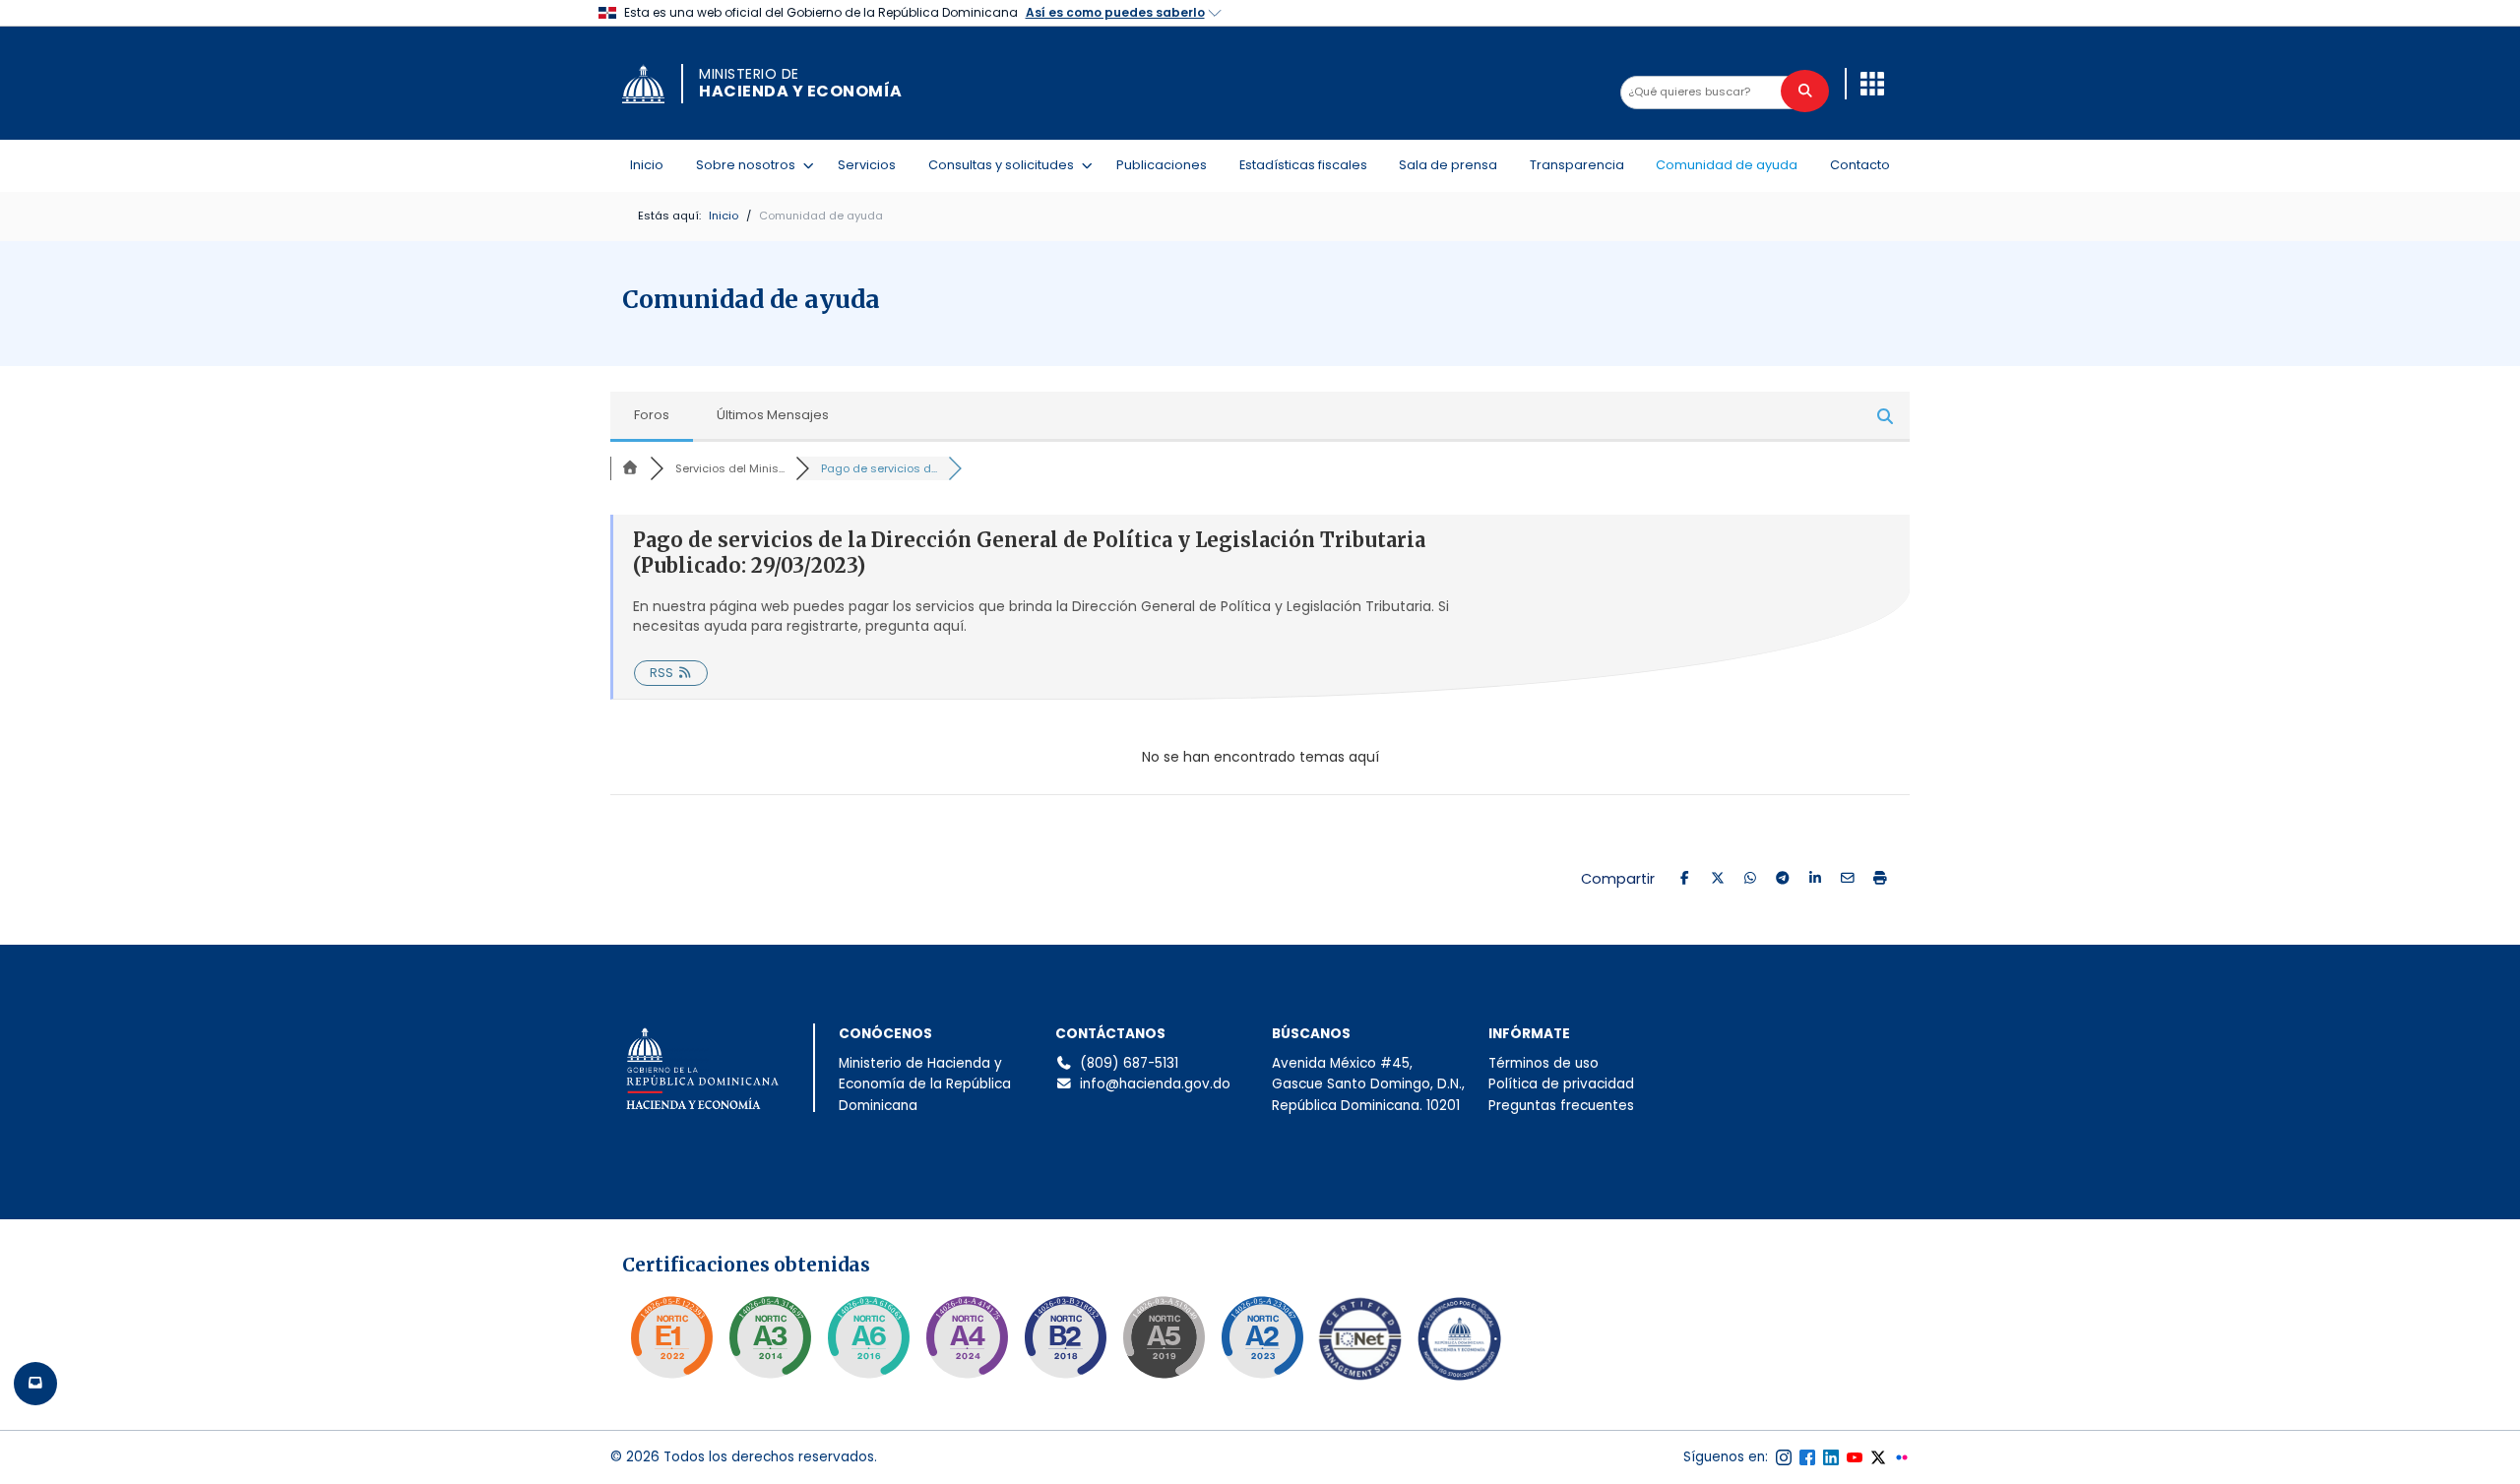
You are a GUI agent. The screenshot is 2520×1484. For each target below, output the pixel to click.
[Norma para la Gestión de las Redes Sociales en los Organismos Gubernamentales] (671, 1337)
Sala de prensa (1448, 165)
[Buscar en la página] (1805, 91)
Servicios (867, 165)
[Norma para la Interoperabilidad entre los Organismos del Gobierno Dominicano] (967, 1337)
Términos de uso (1543, 1063)
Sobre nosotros (750, 164)
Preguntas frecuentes (1561, 1106)
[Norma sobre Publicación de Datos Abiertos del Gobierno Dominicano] (770, 1337)
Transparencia (1577, 165)
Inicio (647, 165)
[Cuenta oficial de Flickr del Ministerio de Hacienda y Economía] (1902, 1457)
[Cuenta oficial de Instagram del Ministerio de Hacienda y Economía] (1784, 1457)
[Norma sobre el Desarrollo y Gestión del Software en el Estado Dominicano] (868, 1337)
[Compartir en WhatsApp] (1750, 879)
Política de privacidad (1561, 1084)
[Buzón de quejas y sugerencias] (35, 1384)
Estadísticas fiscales (1303, 165)
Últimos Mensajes (773, 415)
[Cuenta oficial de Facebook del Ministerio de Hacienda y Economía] (1807, 1457)
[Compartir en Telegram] (1782, 879)
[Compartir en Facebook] (1685, 879)
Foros (652, 415)
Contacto (1860, 165)
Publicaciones (1162, 165)
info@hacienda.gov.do (1155, 1084)
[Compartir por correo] (1847, 879)
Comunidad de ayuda (1727, 165)
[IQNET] (1360, 1343)
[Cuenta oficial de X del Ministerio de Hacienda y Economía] (1878, 1457)
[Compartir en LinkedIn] (1815, 879)
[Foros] (630, 468)
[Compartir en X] (1717, 879)
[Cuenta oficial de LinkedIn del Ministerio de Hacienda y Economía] (1831, 1457)
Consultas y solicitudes (1005, 164)
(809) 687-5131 (1129, 1063)
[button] (1872, 84)
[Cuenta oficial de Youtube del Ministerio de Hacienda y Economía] (1855, 1457)
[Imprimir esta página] (1880, 879)
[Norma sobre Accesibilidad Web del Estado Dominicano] (1065, 1337)
